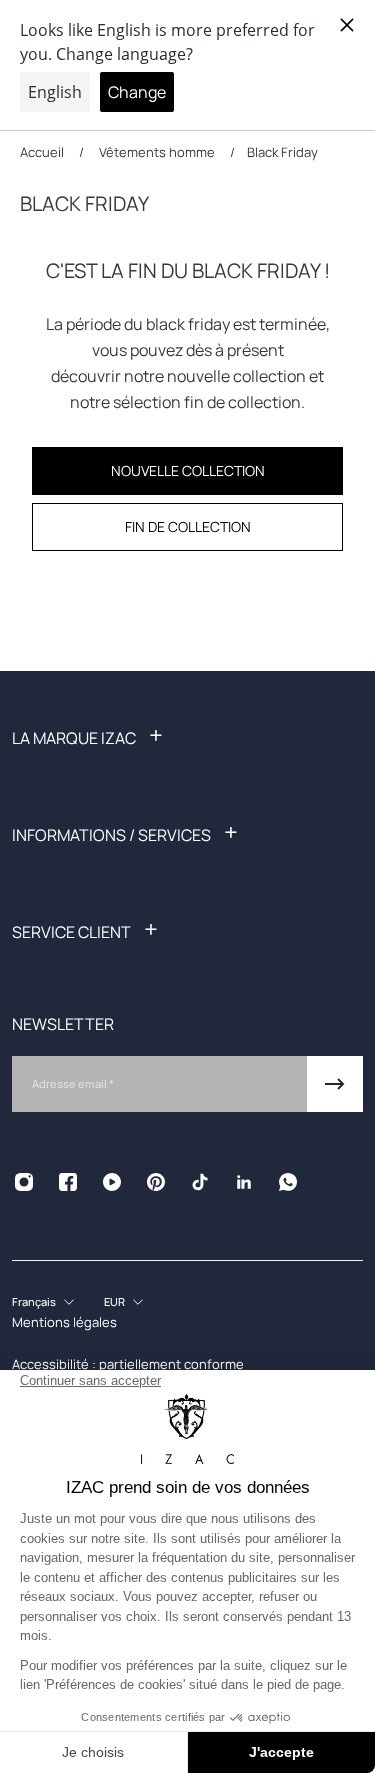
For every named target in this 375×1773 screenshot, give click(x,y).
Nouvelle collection (188, 470)
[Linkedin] (244, 1182)
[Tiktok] (200, 1182)
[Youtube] (112, 1182)
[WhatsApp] (288, 1182)
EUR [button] (114, 1301)
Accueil (43, 152)
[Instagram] (24, 1182)
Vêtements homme (157, 152)
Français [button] (34, 1301)
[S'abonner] (335, 1084)
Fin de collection (188, 526)
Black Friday (282, 152)
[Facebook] (68, 1182)
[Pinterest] (156, 1182)
